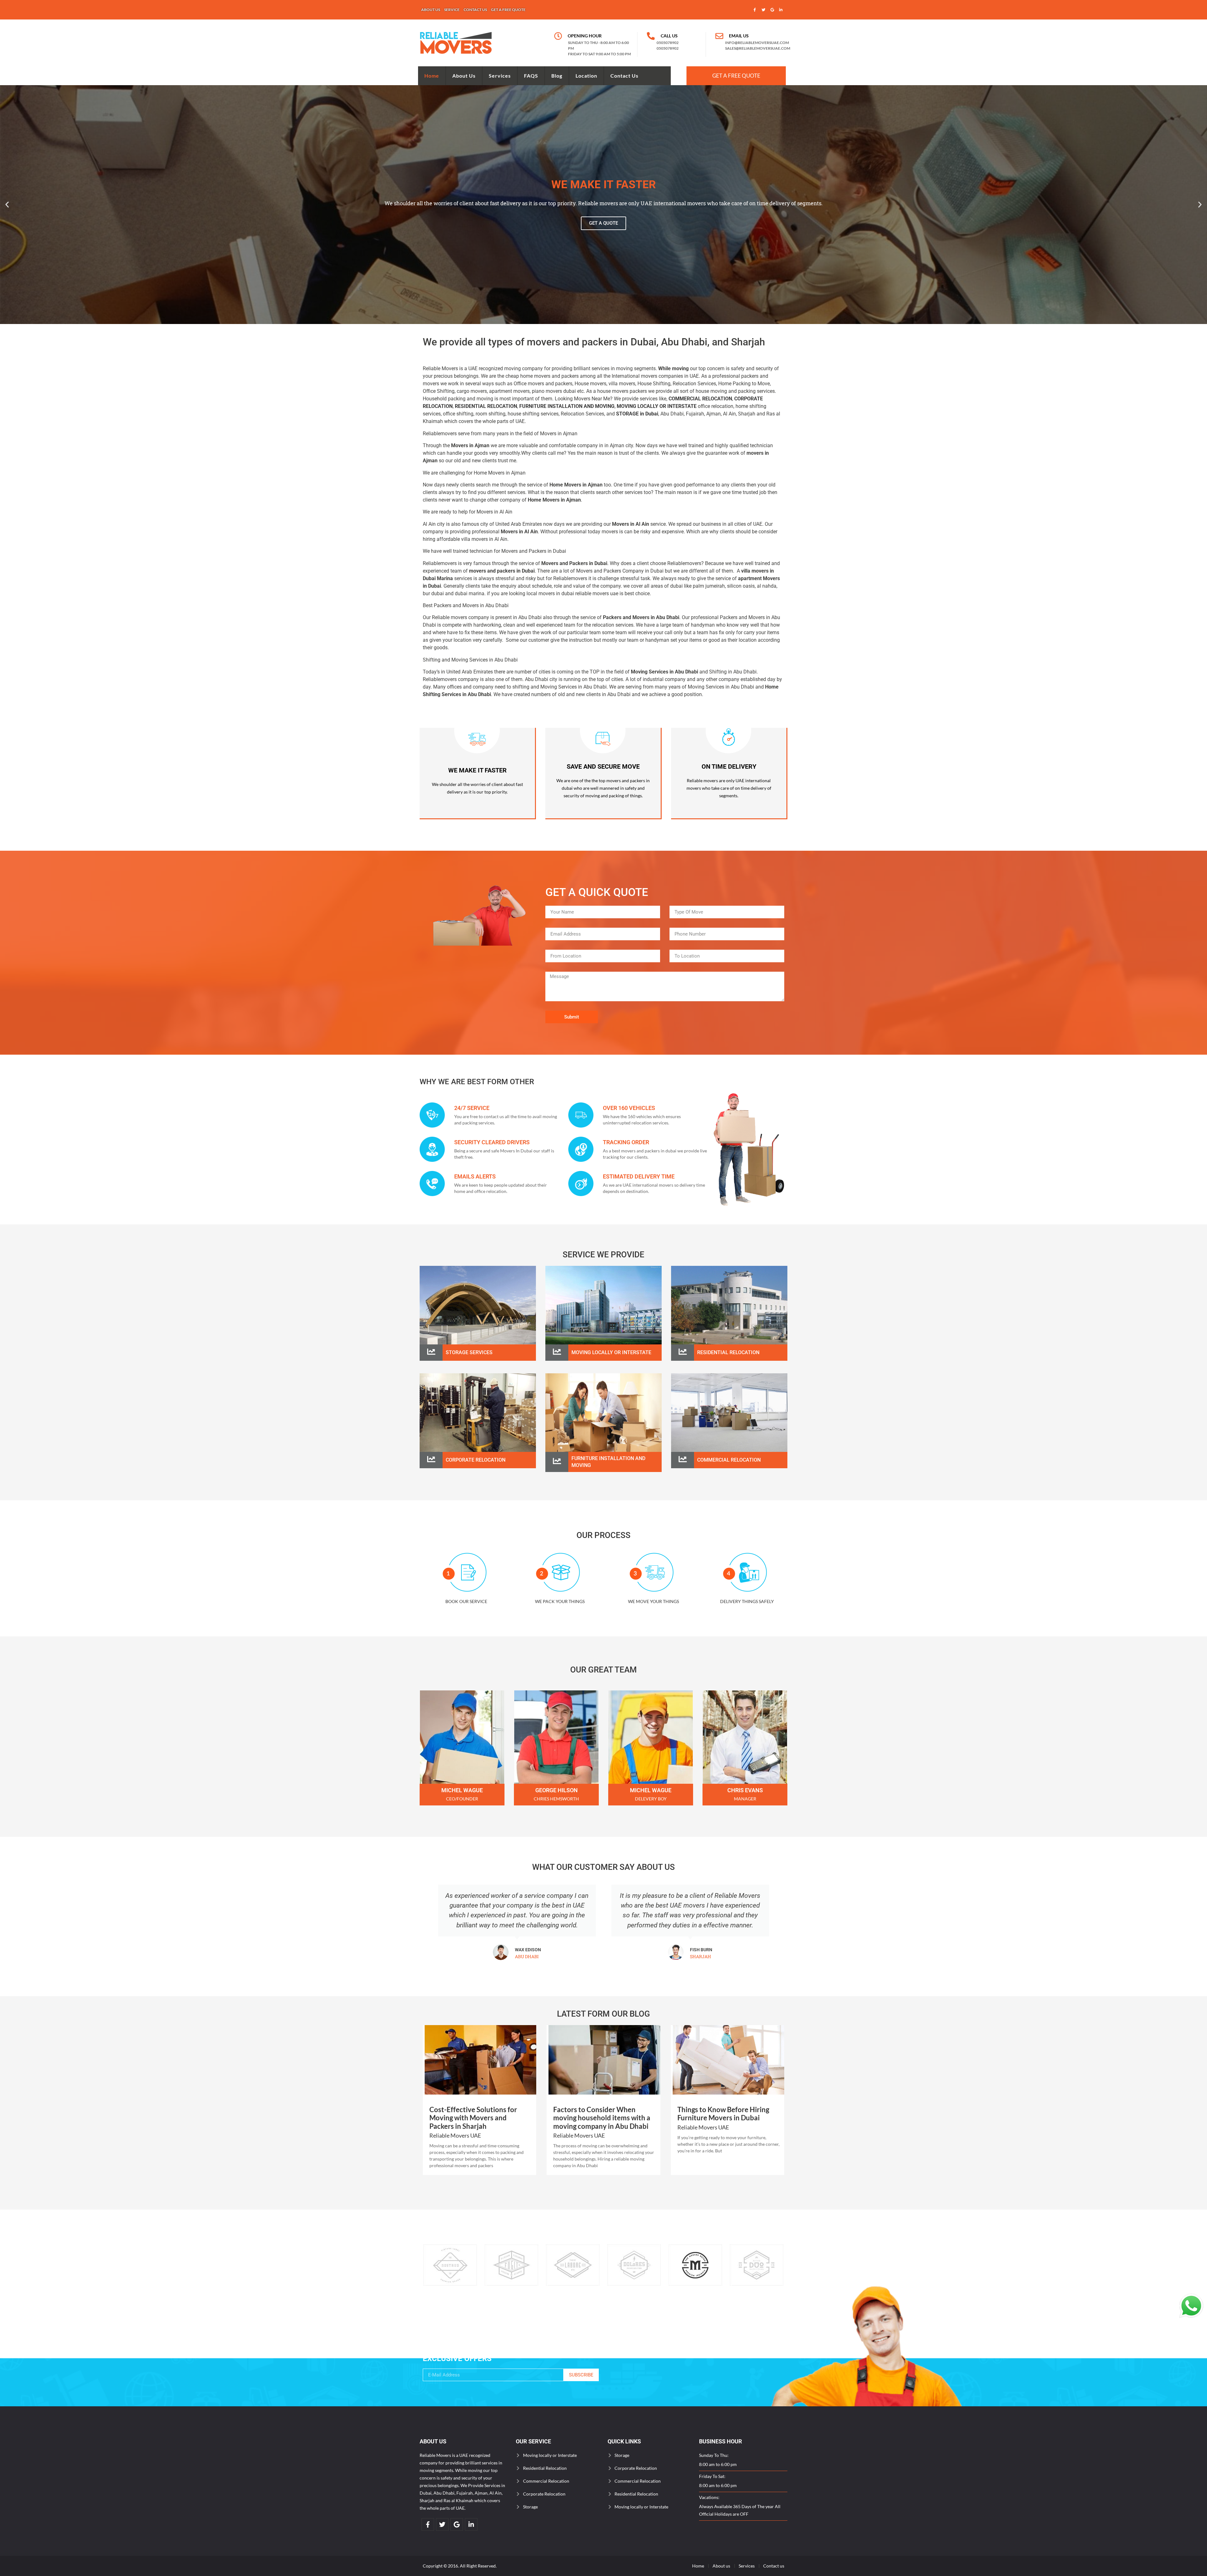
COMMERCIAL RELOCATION (729, 1460)
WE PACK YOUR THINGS (560, 1601)
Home (432, 76)
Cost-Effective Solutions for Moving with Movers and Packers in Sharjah (473, 2118)
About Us (464, 76)
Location (586, 76)
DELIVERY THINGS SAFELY (747, 1601)
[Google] (772, 10)
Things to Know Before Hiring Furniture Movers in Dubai (723, 2114)
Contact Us (624, 76)
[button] (7, 204)
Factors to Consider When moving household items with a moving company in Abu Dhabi (602, 2118)
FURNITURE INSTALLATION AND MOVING (567, 406)
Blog (557, 76)
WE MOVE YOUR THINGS (653, 1601)
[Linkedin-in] (781, 10)
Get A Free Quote (736, 76)
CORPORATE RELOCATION (476, 1460)
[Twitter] (763, 10)
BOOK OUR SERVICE (466, 1601)
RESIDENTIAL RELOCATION (486, 406)
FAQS (531, 76)
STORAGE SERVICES (469, 1352)
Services (500, 76)
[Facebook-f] (755, 10)
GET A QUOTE (603, 223)
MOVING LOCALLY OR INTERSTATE (611, 1352)
